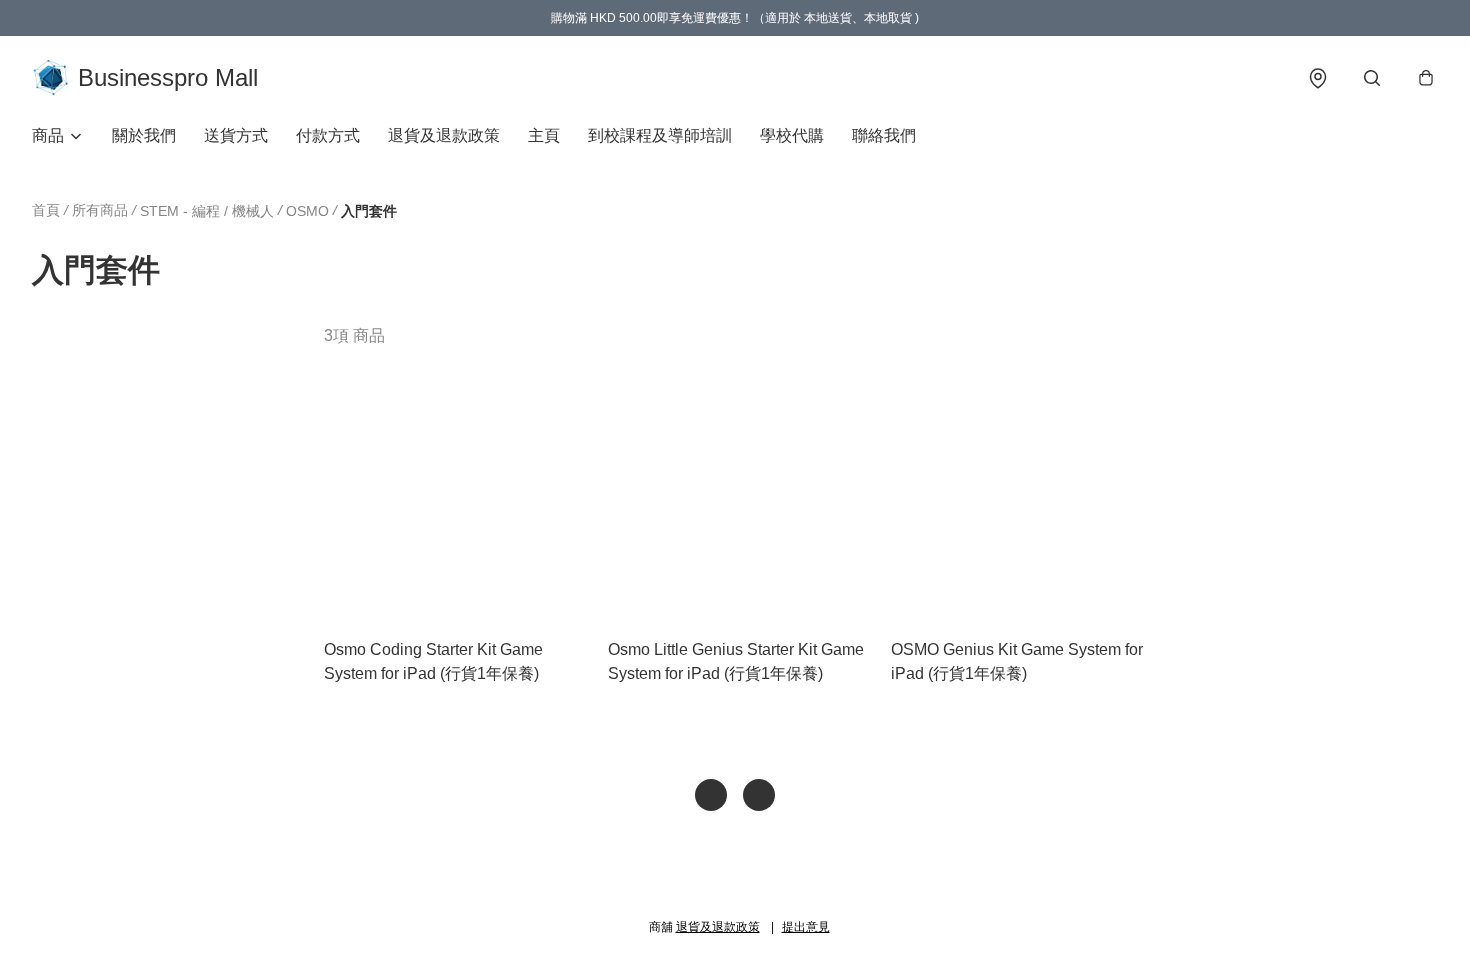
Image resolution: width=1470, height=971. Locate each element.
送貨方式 (236, 135)
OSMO (307, 211)
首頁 (46, 210)
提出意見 (806, 927)
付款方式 (328, 135)
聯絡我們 (884, 135)
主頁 (544, 135)
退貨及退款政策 (444, 135)
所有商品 (100, 210)
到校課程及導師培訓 (660, 135)
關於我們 (144, 135)
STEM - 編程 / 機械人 (207, 211)
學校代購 (792, 135)
